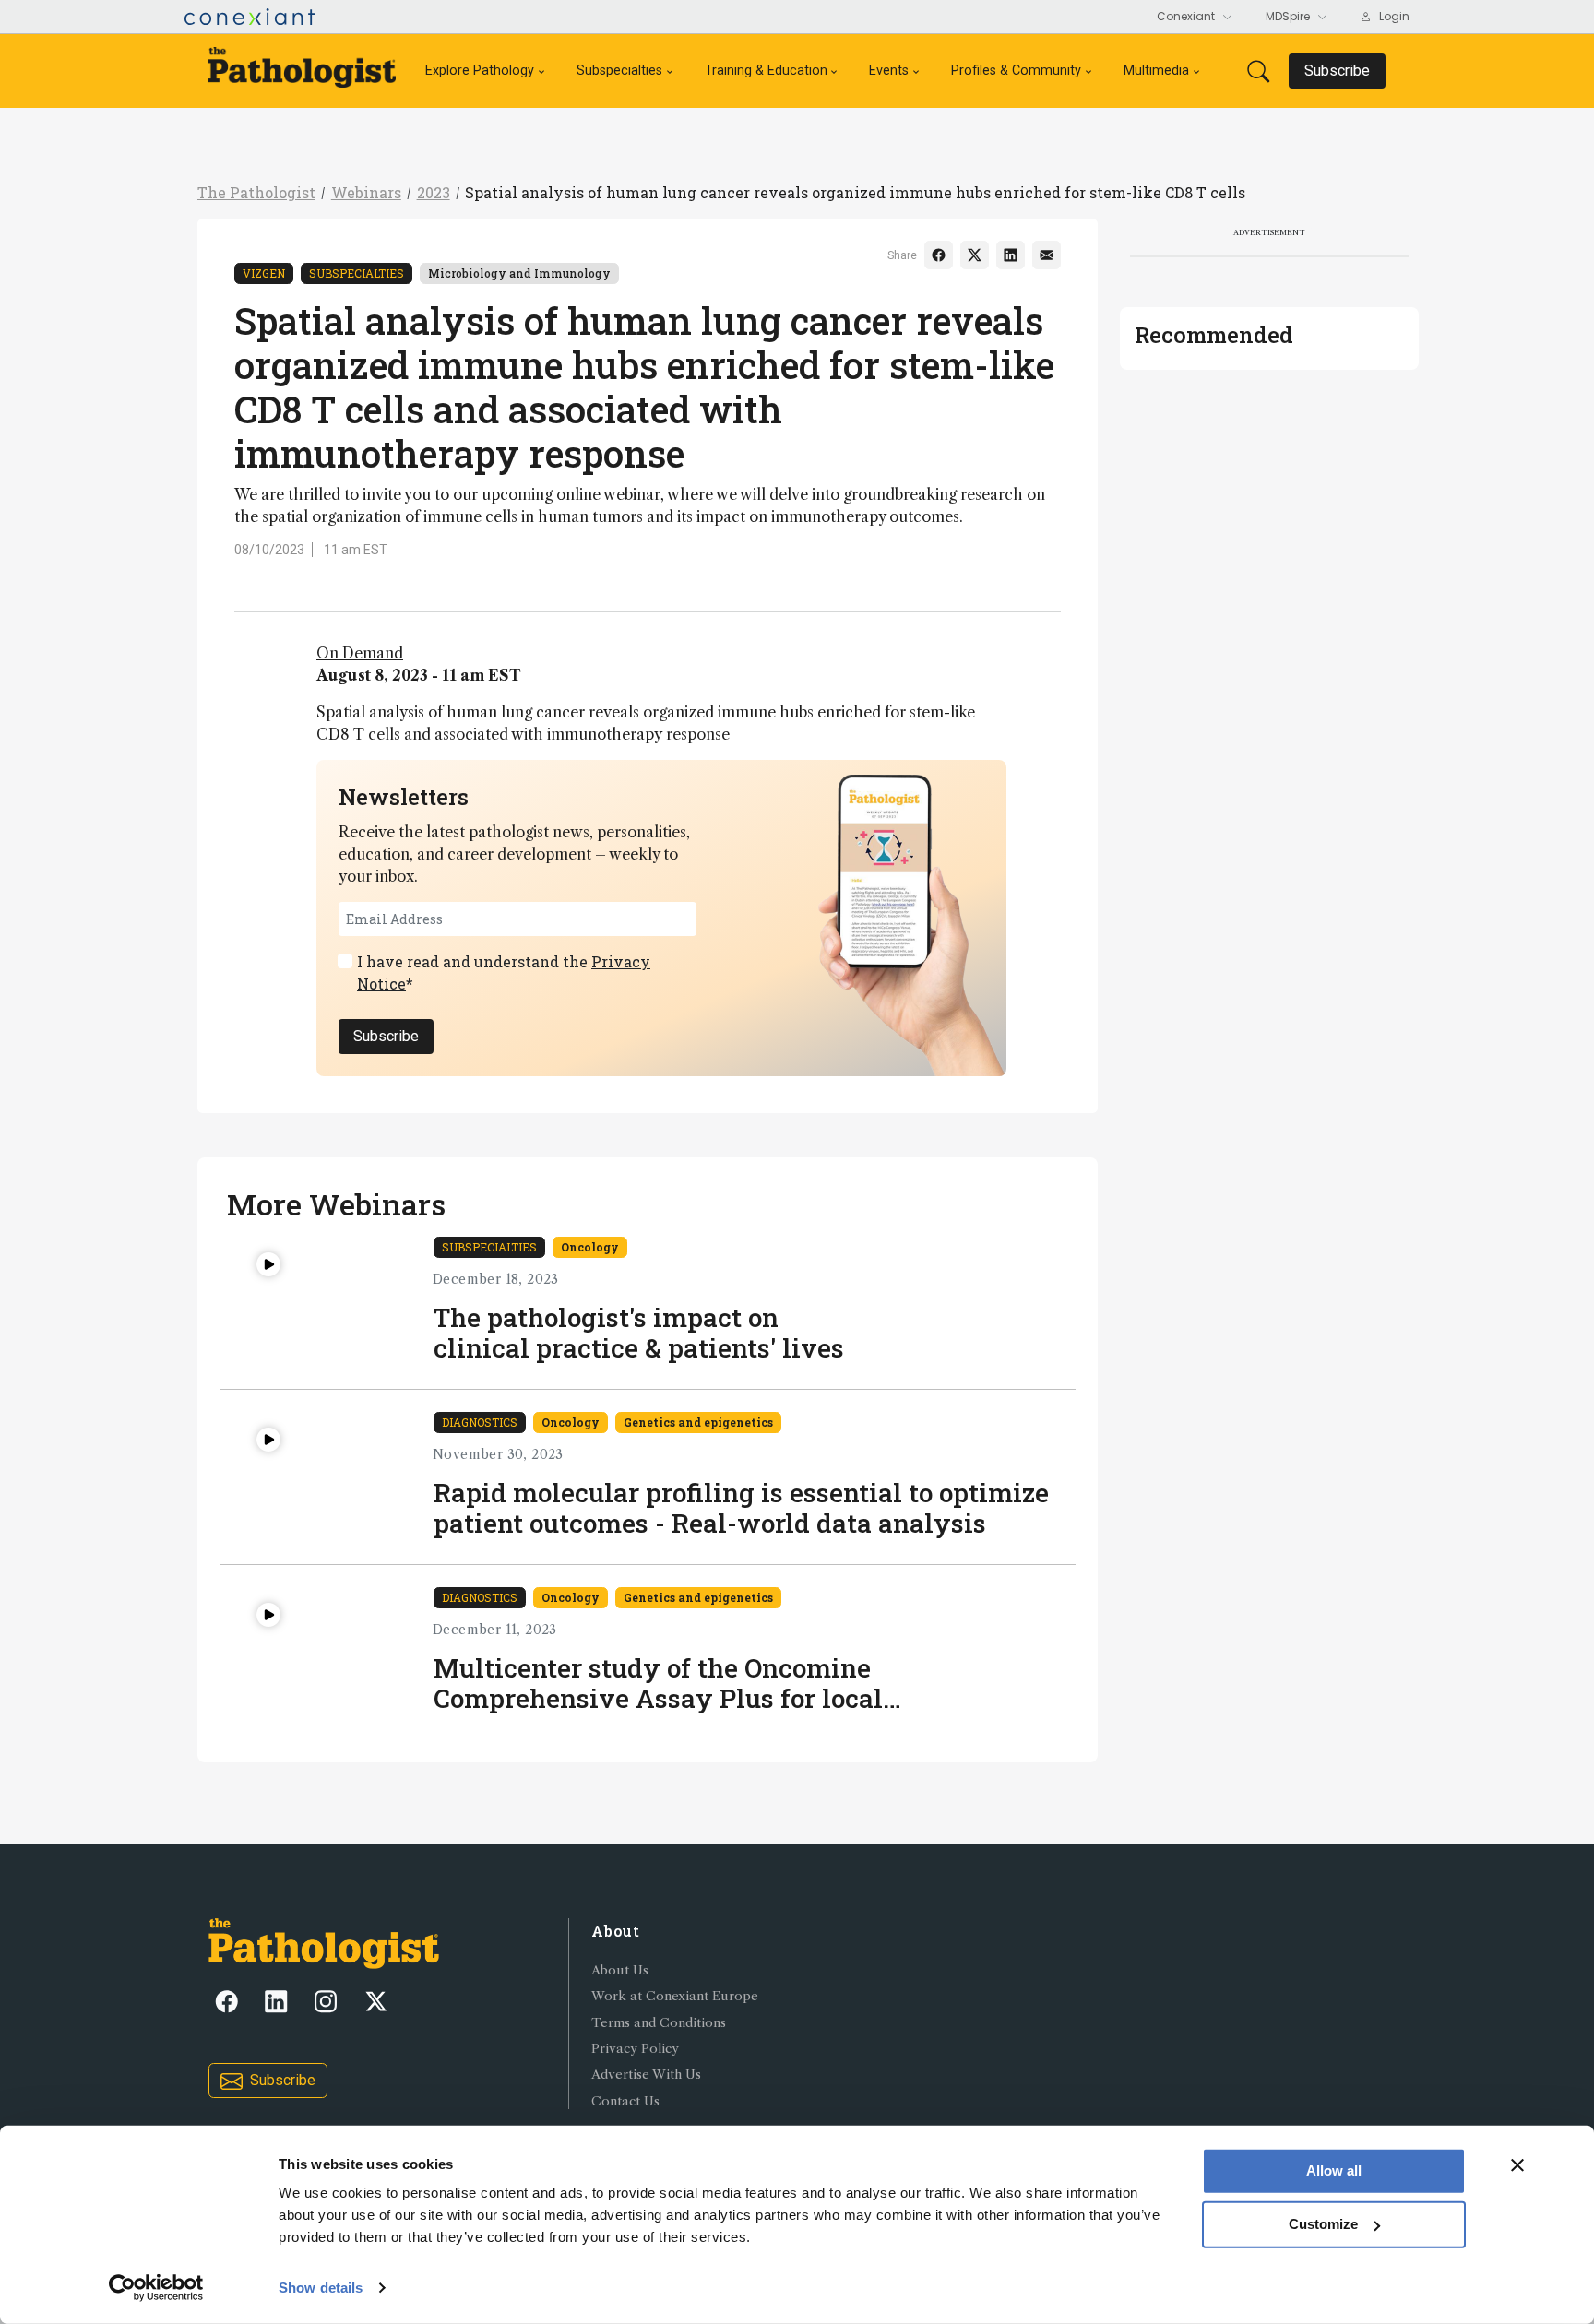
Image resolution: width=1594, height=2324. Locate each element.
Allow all (1334, 2170)
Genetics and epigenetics (698, 1422)
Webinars (366, 192)
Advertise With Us (646, 2075)
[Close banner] (1517, 2165)
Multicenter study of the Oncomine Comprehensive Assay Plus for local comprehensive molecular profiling (658, 1684)
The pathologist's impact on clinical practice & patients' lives (639, 1333)
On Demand (360, 653)
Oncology (590, 1247)
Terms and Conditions (659, 2023)
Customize (1323, 2224)
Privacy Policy (635, 2049)
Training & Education (766, 71)
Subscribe (386, 1036)
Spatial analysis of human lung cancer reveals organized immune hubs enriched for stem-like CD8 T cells (855, 192)
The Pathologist (256, 192)
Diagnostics (480, 1422)
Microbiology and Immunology (519, 273)
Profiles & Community (1016, 71)
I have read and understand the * (504, 972)
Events (889, 71)
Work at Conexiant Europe (675, 1996)
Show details (321, 2288)
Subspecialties (619, 71)
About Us (620, 1970)
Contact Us (625, 2101)
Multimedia (1156, 71)
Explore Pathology (480, 71)
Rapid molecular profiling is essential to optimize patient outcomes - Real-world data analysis (741, 1508)
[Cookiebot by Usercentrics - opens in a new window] (156, 2288)
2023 (434, 192)
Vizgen (264, 273)
